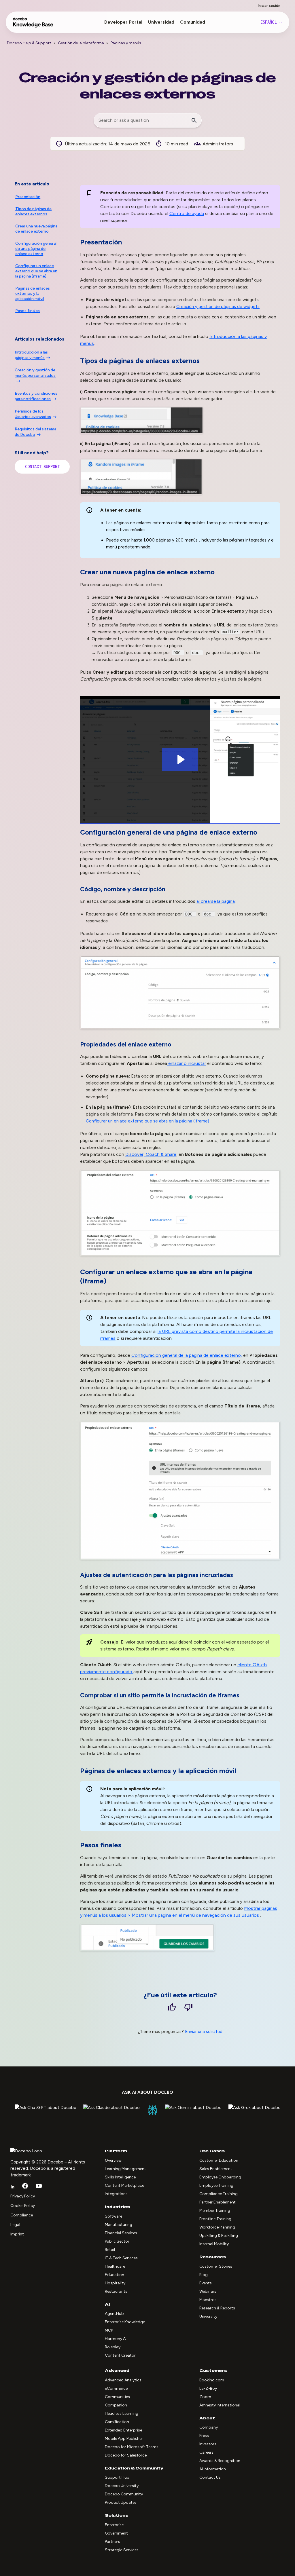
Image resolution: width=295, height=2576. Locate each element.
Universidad (161, 22)
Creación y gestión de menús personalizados (35, 373)
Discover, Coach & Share (151, 1154)
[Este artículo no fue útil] (188, 2008)
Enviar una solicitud (204, 2032)
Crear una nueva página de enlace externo (36, 229)
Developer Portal (123, 22)
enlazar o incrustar (187, 1063)
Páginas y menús (126, 43)
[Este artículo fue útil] (172, 2008)
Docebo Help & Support (29, 43)
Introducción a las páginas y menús (31, 355)
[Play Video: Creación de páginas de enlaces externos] (180, 759)
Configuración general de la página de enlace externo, (187, 1355)
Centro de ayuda (187, 213)
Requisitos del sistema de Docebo (35, 432)
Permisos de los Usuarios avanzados (33, 414)
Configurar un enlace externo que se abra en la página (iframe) (147, 1121)
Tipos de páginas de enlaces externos (33, 211)
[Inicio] (33, 25)
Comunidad (193, 22)
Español (270, 22)
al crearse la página (216, 901)
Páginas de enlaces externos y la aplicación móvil (33, 293)
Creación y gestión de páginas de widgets (218, 307)
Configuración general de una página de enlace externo (36, 249)
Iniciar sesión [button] (269, 6)
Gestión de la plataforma (81, 43)
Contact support (42, 467)
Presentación (28, 197)
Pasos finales (28, 311)
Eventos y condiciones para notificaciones (36, 396)
